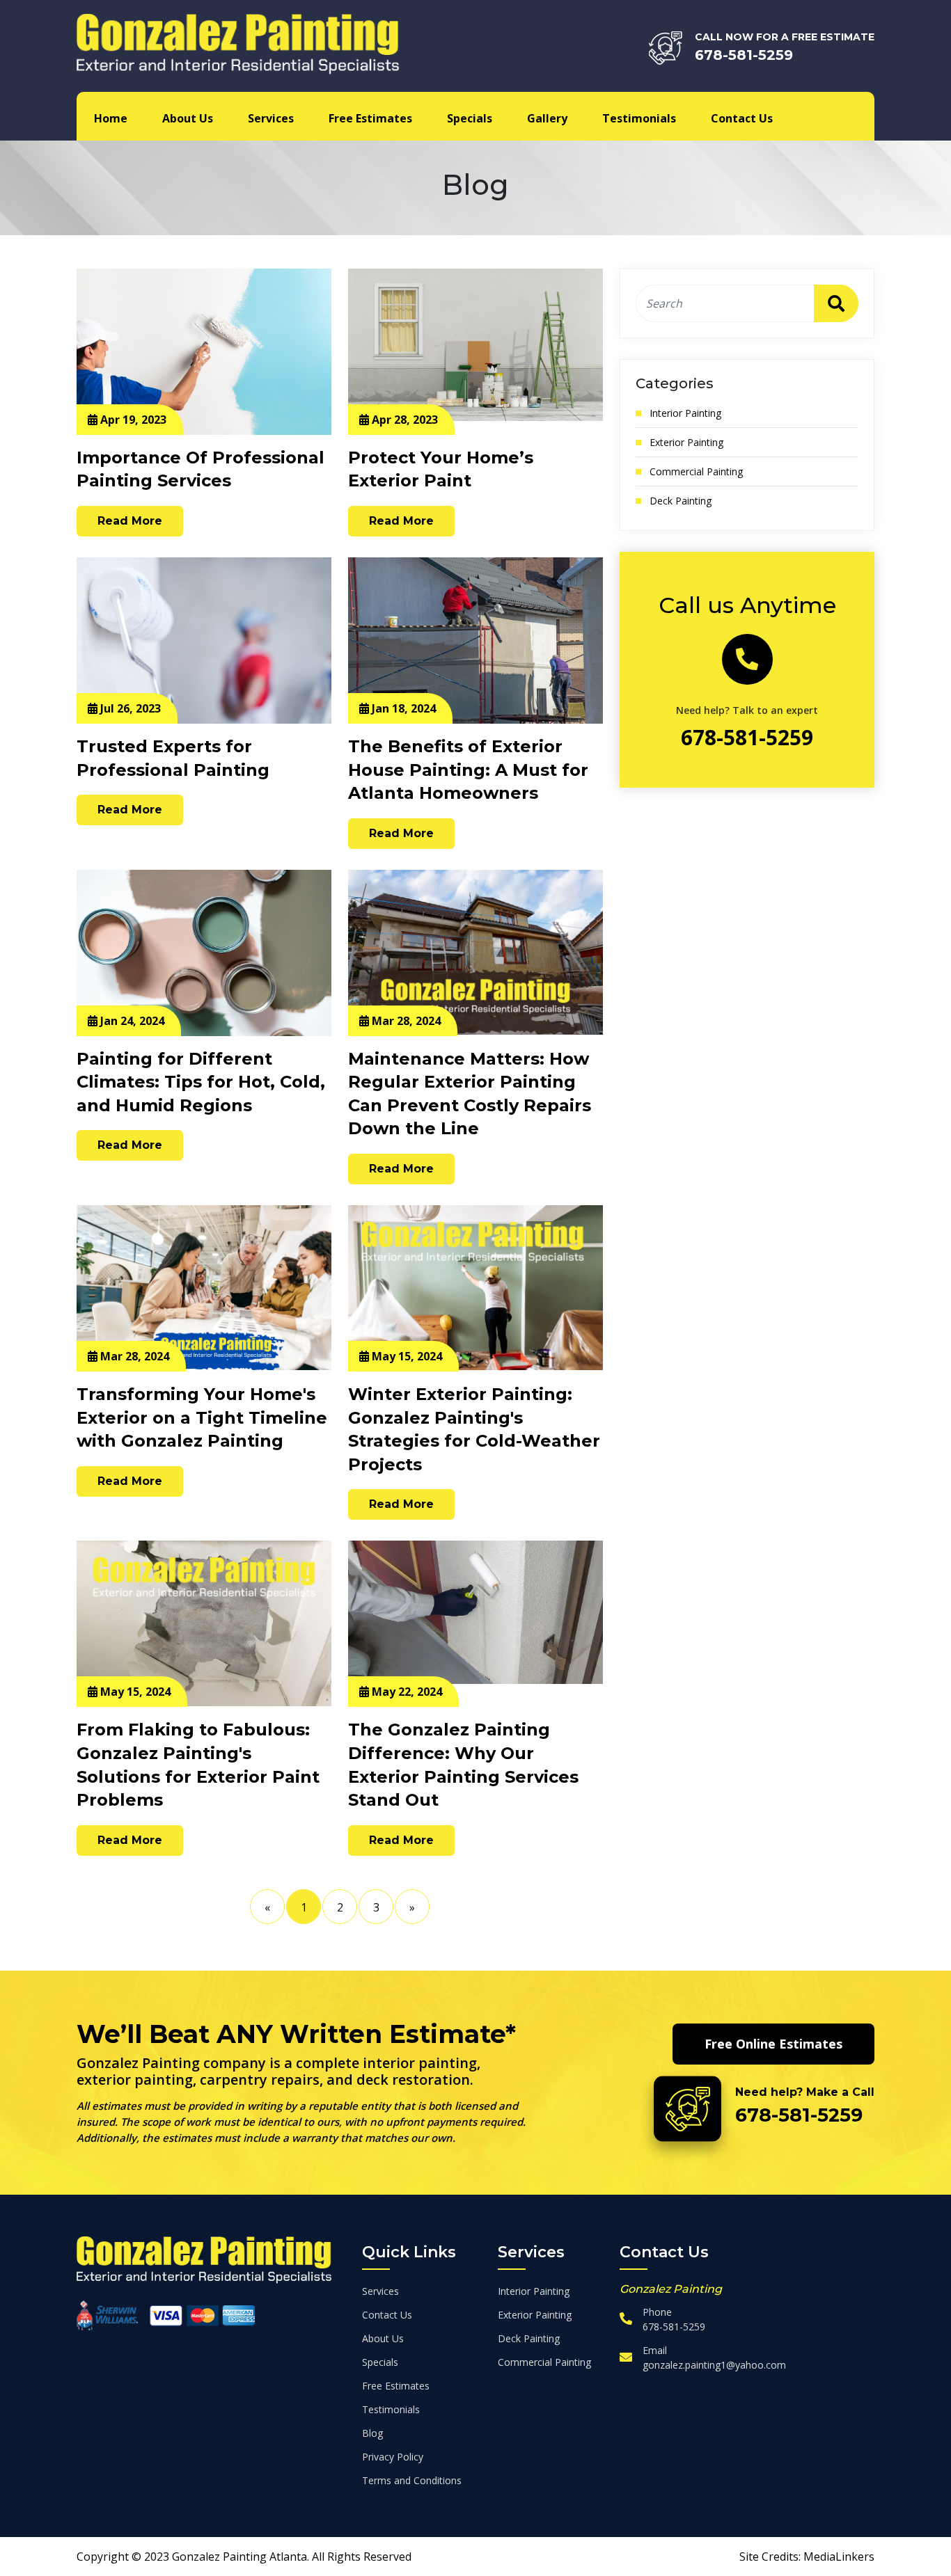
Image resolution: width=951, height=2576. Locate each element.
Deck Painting (681, 501)
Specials (470, 118)
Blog (372, 2433)
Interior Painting (685, 413)
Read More (130, 521)
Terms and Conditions (412, 2480)
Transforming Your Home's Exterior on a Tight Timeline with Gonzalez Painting (202, 1417)
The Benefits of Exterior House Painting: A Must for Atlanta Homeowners (468, 770)
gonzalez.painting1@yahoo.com (714, 2365)
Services (271, 118)
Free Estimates (370, 118)
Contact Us (742, 118)
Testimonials (639, 118)
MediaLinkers (839, 2557)
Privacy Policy (393, 2457)
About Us (188, 118)
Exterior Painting (686, 442)
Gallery (547, 118)
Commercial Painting (696, 471)
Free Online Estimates (773, 2044)
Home (111, 118)
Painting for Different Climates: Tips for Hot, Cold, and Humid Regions (201, 1082)
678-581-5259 (744, 55)
